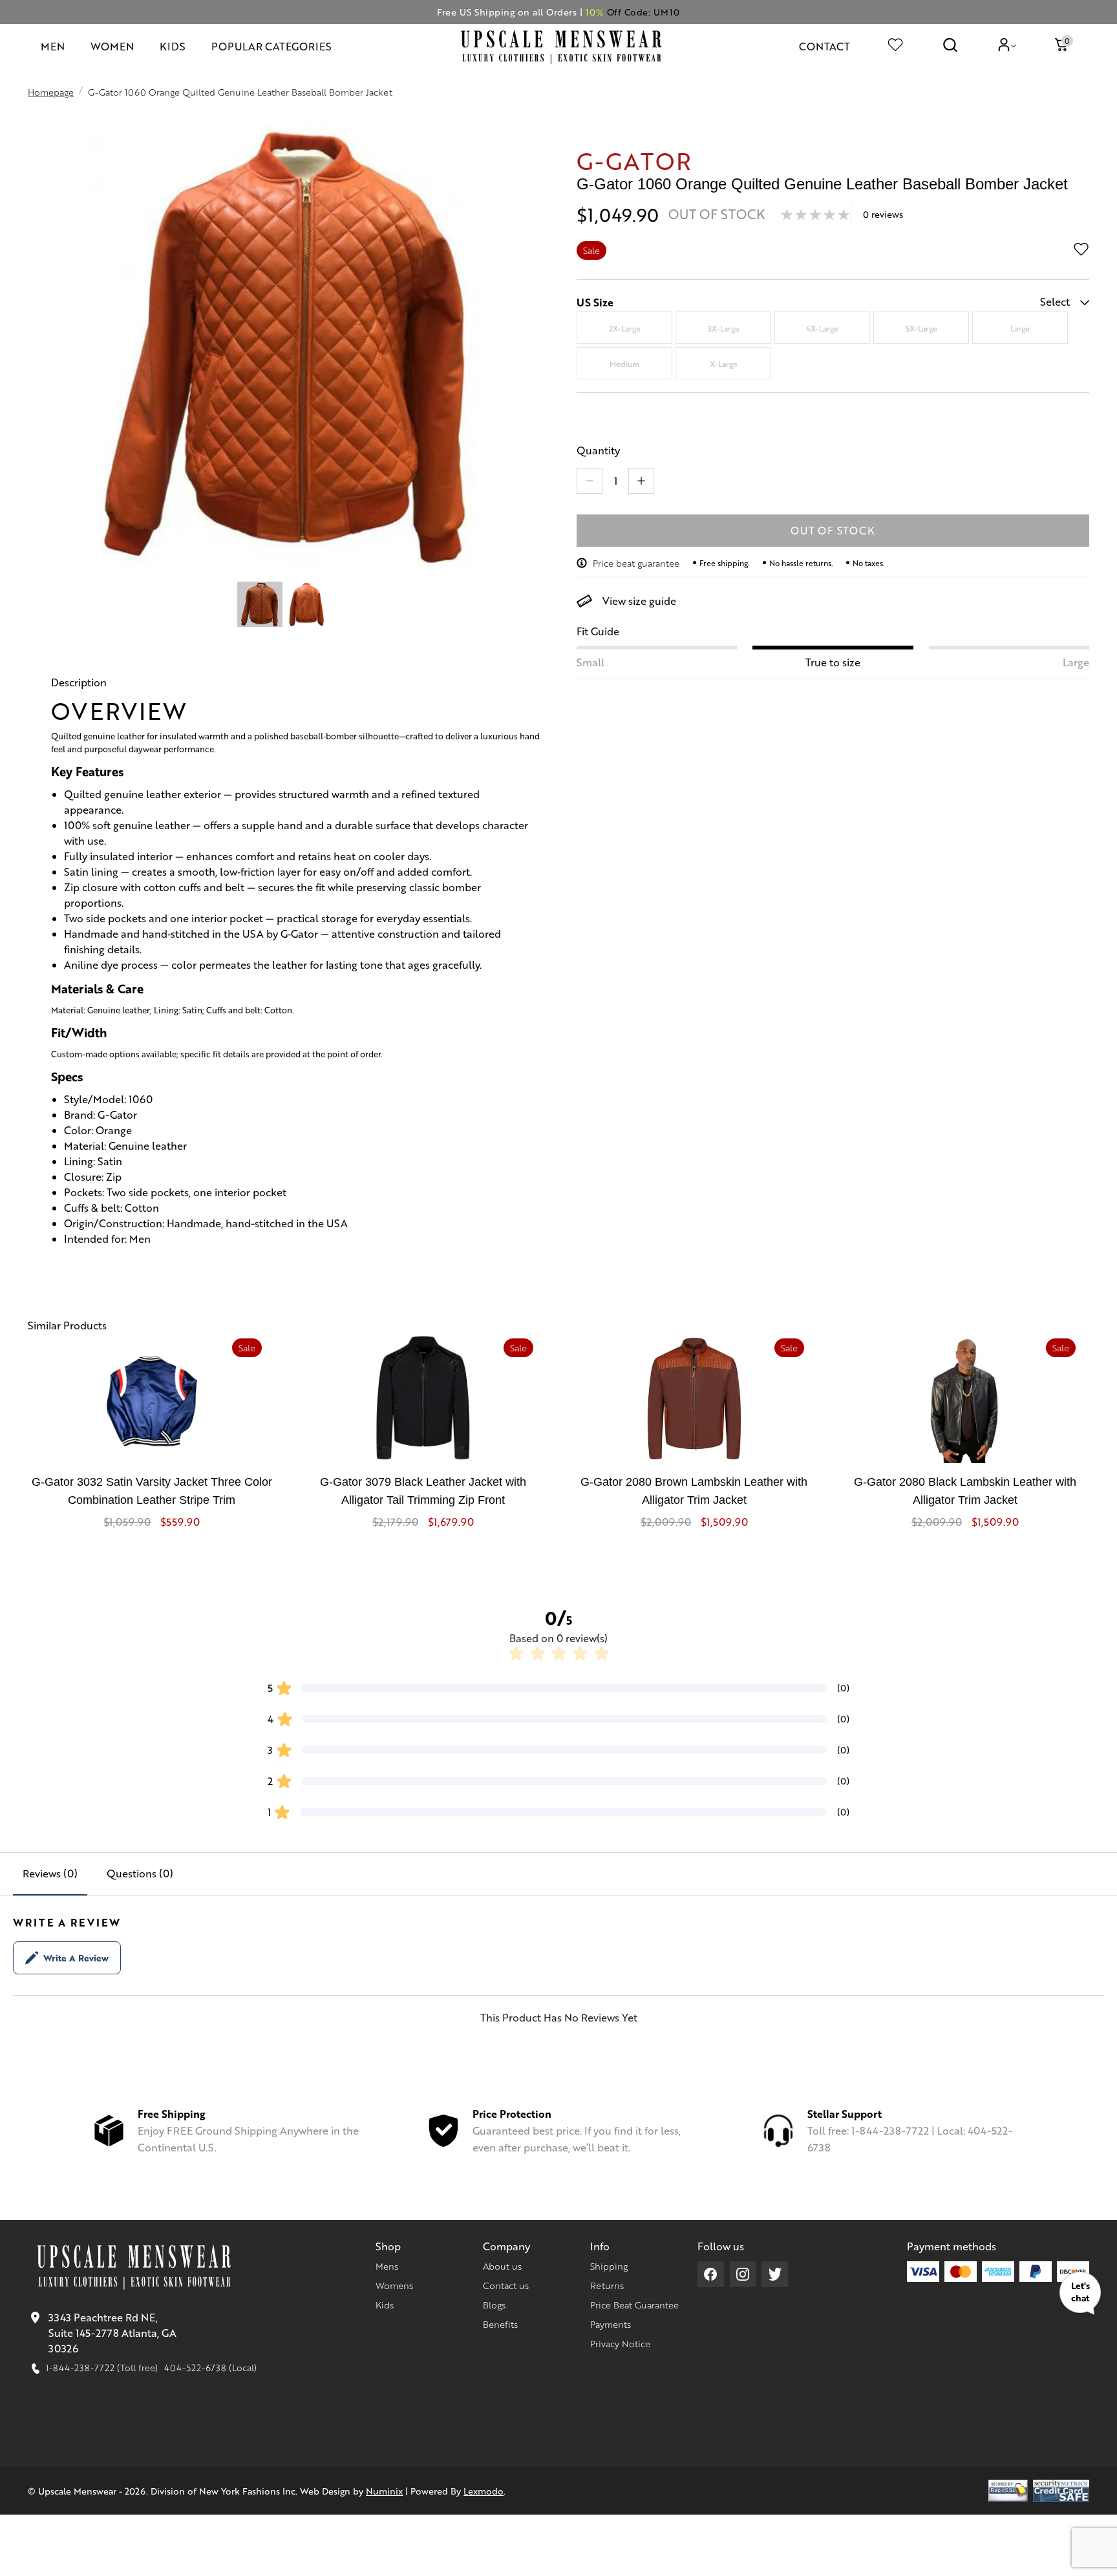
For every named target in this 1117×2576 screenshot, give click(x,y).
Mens (387, 2266)
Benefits (500, 2324)
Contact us (506, 2285)
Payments (611, 2324)
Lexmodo (484, 2491)
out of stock (833, 530)
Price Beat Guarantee (634, 2305)
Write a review (76, 1958)
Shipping (609, 2266)
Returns (607, 2285)
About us (502, 2266)
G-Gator (634, 160)
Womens (394, 2285)
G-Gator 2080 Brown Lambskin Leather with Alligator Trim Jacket (694, 1491)
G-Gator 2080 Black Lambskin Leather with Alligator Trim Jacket (965, 1491)
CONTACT (824, 46)
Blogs (494, 2305)
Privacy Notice (620, 2343)
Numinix (384, 2491)
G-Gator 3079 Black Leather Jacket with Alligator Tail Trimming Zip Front (423, 1491)
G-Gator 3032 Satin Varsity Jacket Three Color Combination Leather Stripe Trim (152, 1491)
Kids (385, 2305)
